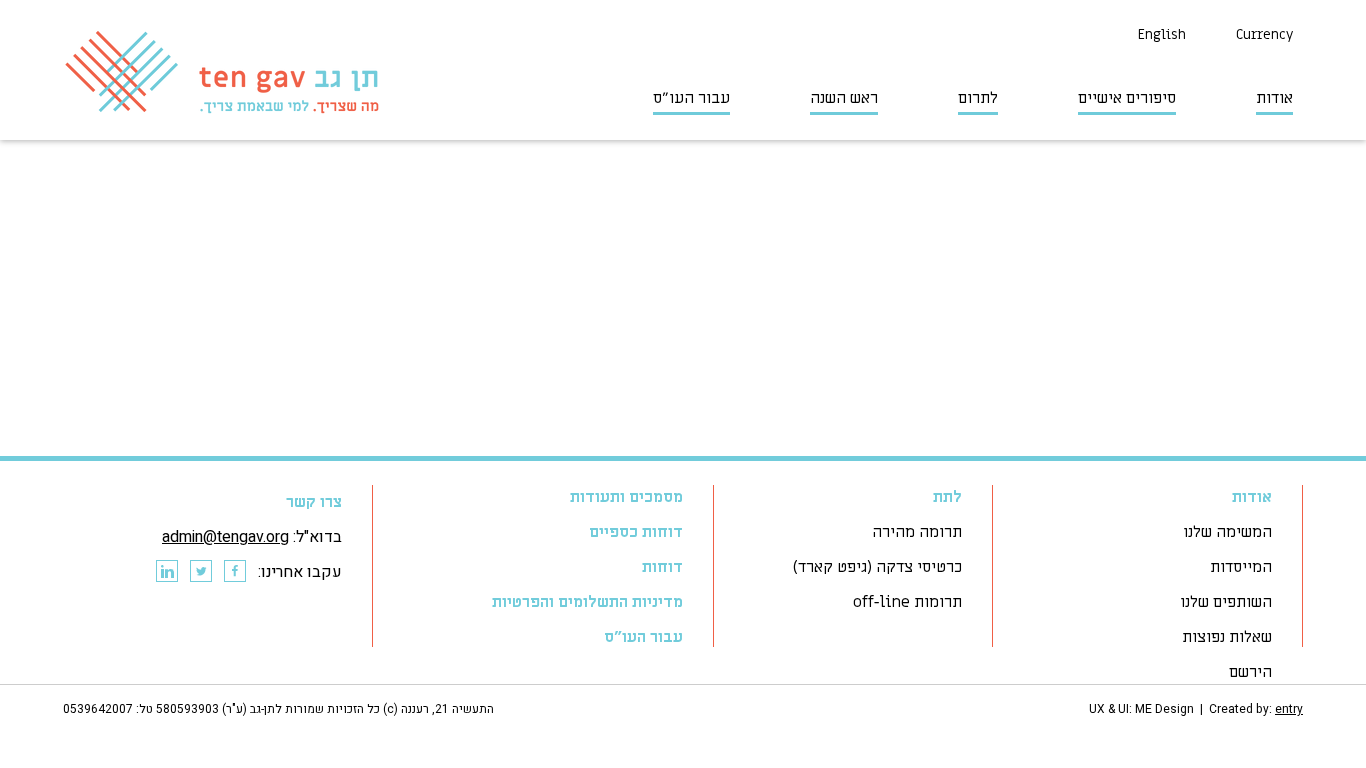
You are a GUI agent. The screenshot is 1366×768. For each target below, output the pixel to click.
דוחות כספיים (636, 532)
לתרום (978, 98)
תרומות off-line (907, 602)
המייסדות (1241, 567)
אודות (1274, 98)
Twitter (200, 572)
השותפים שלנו (1226, 602)
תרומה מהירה (917, 532)
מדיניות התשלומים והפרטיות (587, 602)
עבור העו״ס (691, 98)
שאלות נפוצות (1227, 637)
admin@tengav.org (225, 537)
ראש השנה (844, 98)
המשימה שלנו (1227, 532)
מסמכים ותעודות (626, 497)
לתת (947, 497)
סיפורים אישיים (1127, 98)
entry (1289, 709)
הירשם (1250, 672)
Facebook (234, 572)
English (1162, 34)
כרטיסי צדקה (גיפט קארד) (877, 567)
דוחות (662, 567)
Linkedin (166, 572)
